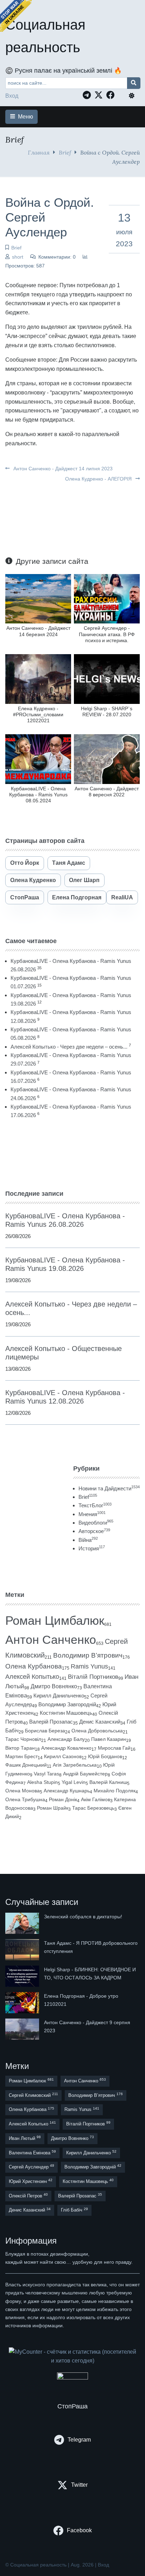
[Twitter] (100, 95)
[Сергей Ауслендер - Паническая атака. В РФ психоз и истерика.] (107, 598)
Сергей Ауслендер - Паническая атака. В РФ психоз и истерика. (107, 634)
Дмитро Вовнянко (54, 1686)
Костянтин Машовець (66, 1713)
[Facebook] (112, 95)
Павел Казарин (109, 1739)
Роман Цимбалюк (55, 1620)
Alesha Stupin (42, 1782)
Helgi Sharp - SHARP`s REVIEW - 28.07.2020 (107, 711)
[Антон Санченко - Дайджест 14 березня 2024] (38, 598)
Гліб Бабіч (74, 2210)
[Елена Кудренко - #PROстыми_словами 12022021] (38, 679)
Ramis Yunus (89, 1666)
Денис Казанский (100, 1722)
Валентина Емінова (32, 2152)
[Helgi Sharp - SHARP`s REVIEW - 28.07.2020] (107, 679)
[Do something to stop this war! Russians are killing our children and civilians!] (16, 16)
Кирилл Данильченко (59, 1696)
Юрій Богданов (105, 1756)
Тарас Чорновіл (23, 1739)
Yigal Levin (74, 1782)
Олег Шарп (84, 880)
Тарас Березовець (93, 1808)
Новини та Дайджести (109, 1488)
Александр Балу (66, 1739)
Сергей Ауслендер (31, 2167)
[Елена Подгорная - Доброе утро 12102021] (23, 2003)
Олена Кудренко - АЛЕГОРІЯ (99, 479)
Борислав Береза (45, 1731)
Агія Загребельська (75, 1765)
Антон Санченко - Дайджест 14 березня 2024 (38, 631)
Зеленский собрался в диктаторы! (83, 1917)
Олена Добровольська (97, 1731)
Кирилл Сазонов (63, 1756)
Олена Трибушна (25, 1799)
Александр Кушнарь (67, 1791)
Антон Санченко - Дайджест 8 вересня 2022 (107, 792)
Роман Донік (63, 1799)
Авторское (94, 1531)
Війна (88, 1540)
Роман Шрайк (53, 1808)
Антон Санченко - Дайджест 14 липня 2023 (62, 469)
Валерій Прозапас (51, 1722)
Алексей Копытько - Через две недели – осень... (69, 1047)
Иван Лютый (25, 2138)
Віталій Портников (93, 1677)
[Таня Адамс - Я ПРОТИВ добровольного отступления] (23, 1950)
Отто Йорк (25, 863)
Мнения (92, 1514)
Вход (12, 96)
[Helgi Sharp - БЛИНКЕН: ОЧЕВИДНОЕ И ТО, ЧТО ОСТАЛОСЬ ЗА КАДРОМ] (23, 1976)
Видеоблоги (96, 1523)
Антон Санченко (51, 1640)
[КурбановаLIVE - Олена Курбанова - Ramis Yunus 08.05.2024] (38, 759)
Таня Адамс (69, 863)
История (92, 1548)
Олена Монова (23, 1791)
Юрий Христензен (31, 2181)
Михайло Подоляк (115, 1791)
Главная (39, 152)
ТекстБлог (95, 1505)
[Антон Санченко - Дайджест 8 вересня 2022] (107, 759)
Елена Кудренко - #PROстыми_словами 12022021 (38, 715)
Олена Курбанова (34, 1666)
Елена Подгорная (77, 897)
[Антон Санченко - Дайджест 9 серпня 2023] (23, 2029)
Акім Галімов (96, 1800)
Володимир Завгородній (67, 1705)
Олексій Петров (28, 2195)
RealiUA (122, 897)
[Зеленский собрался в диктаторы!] (23, 1923)
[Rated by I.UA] (72, 2378)
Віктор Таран (20, 1748)
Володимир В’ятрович (88, 1655)
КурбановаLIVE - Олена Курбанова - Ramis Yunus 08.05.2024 (38, 795)
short (18, 257)
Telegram (79, 2440)
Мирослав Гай (114, 1748)
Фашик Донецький (26, 1765)
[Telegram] (89, 95)
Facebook (79, 2530)
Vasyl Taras (46, 1774)
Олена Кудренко (33, 880)
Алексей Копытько (32, 1677)
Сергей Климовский (33, 2095)
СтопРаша (25, 897)
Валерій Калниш (108, 1782)
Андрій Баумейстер (85, 1774)
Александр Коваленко (66, 1748)
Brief (65, 152)
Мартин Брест (21, 1756)
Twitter (79, 2485)
